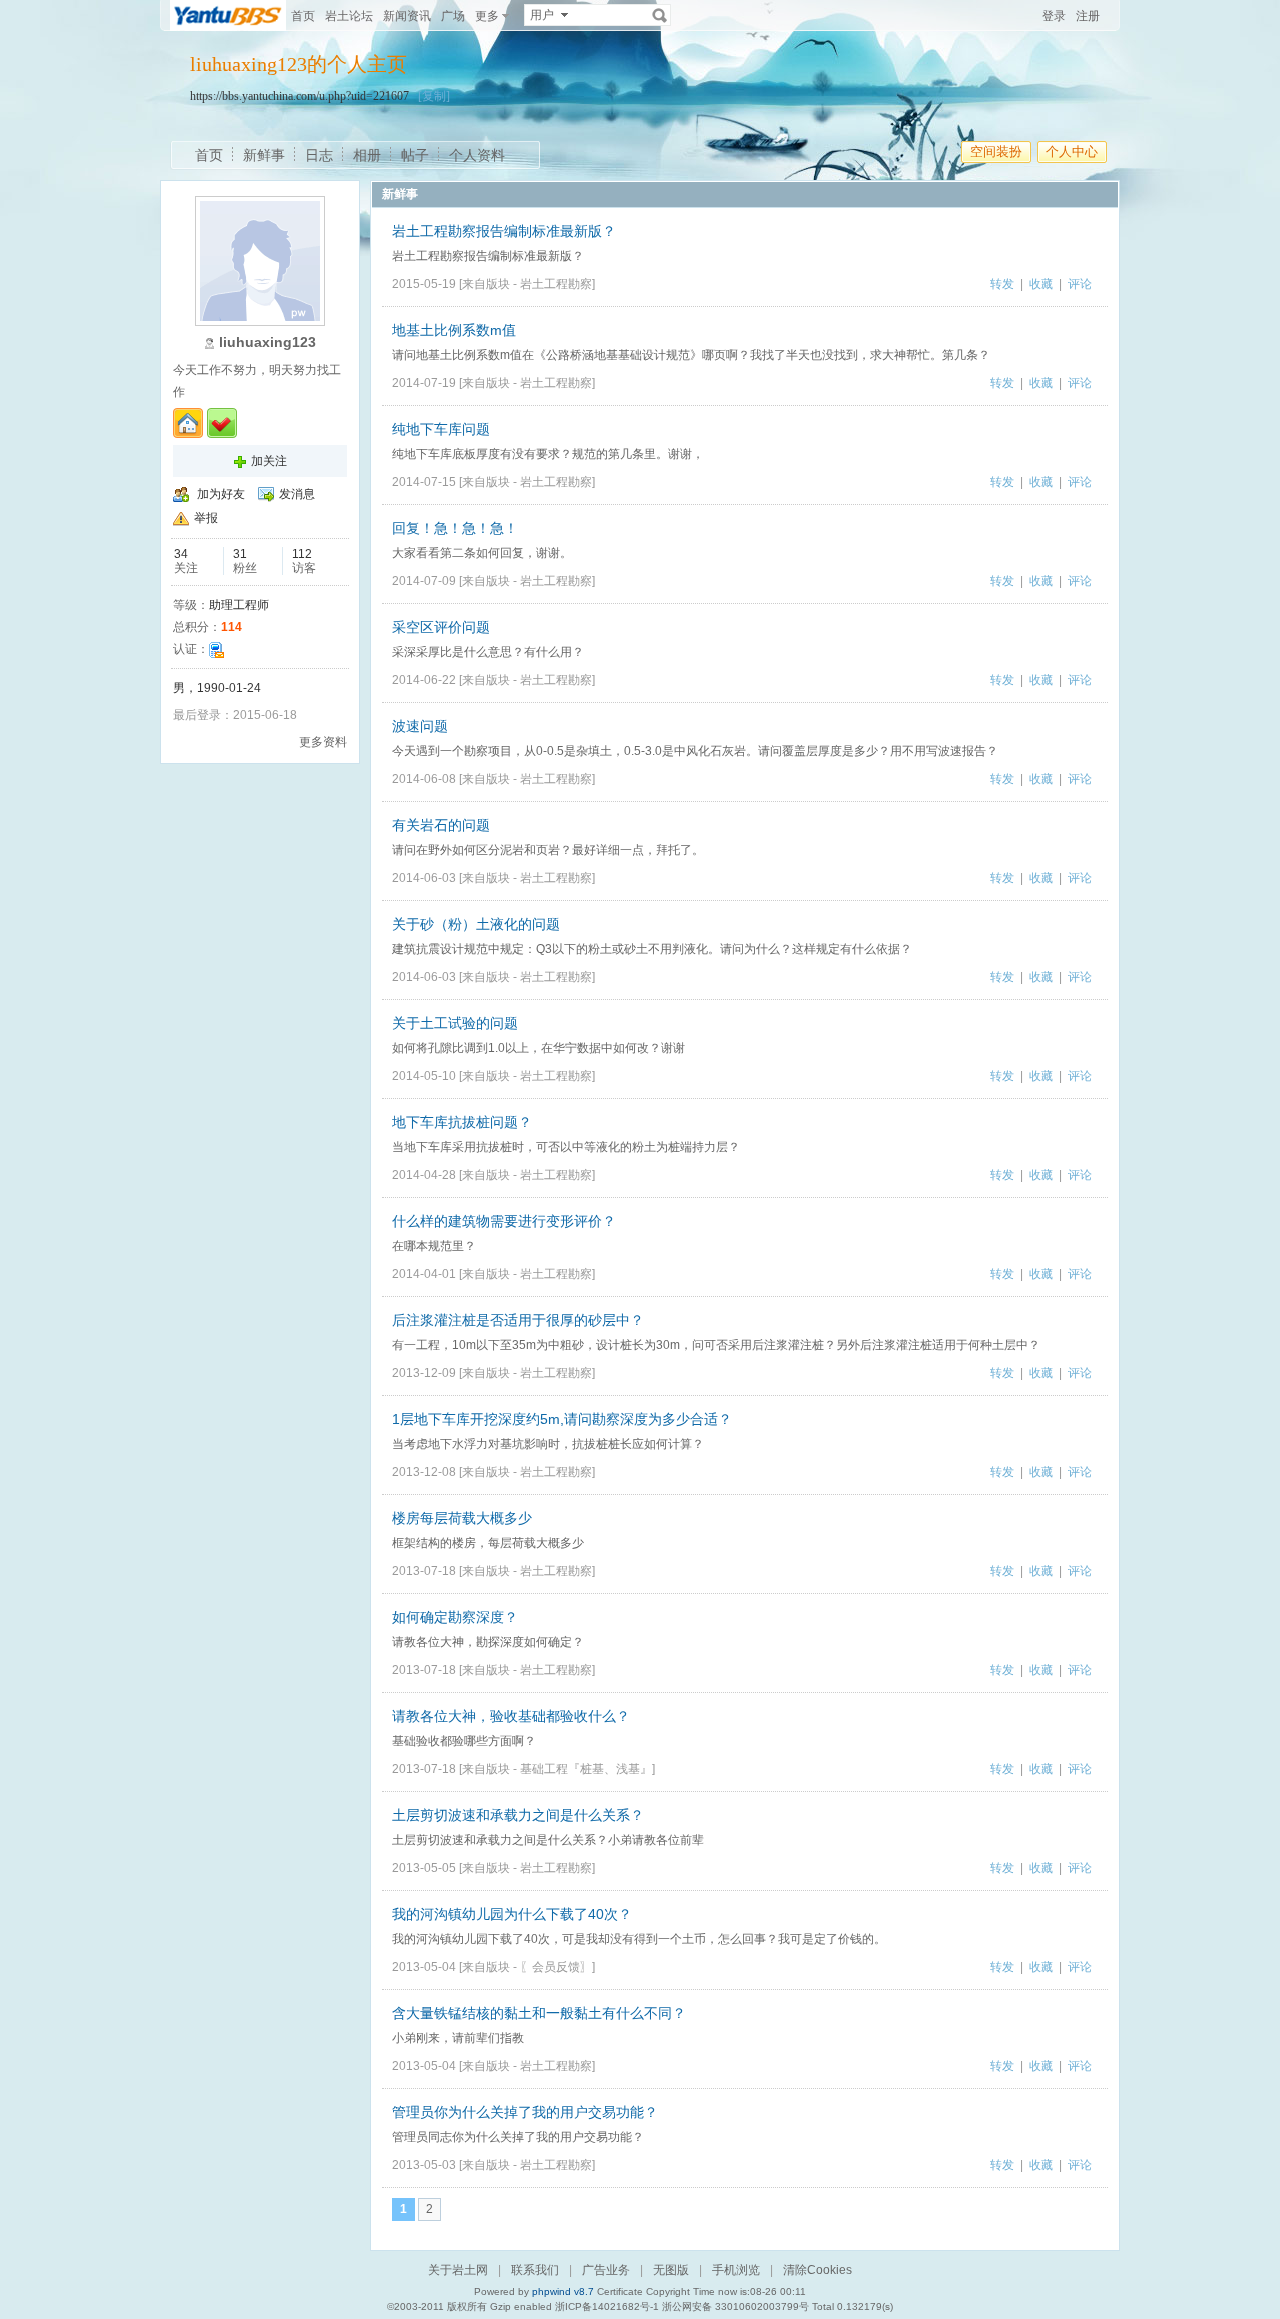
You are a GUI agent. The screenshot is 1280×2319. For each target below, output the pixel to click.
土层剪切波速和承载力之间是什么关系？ (518, 1815)
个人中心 (1072, 151)
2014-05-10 (424, 1076)
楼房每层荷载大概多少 (462, 1518)
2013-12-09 (424, 1373)
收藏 (1041, 284)
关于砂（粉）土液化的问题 (476, 924)
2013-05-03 (424, 2165)
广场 (453, 16)
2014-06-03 (424, 878)
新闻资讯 (407, 16)
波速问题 (420, 726)
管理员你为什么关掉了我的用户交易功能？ (525, 2112)
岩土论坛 (349, 16)
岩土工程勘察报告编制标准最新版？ (504, 231)
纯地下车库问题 (441, 429)
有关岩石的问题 (441, 825)
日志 (319, 155)
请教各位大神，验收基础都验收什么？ (511, 1716)
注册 (1088, 16)
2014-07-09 (424, 581)
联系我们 (535, 2270)
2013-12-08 (424, 1472)
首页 (303, 16)
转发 (1002, 284)
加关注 (269, 461)
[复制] (434, 96)
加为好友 (221, 494)
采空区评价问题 (441, 627)
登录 (1054, 16)
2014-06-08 (424, 779)
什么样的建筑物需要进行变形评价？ (504, 1221)
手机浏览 (736, 2270)
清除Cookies (817, 2270)
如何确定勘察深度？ (455, 1617)
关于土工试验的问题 (455, 1023)
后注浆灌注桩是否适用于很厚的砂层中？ (518, 1320)
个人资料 (477, 155)
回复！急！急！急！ (455, 528)
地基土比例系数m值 (454, 330)
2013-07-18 (424, 1571)
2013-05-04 (424, 1967)
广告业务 (606, 2270)
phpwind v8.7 (563, 2291)
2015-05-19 (424, 284)
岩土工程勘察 (556, 284)
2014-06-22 (424, 680)
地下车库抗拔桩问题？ (462, 1122)
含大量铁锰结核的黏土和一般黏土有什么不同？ (539, 2013)
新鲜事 (264, 155)
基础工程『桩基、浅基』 (586, 1769)
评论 (1080, 284)
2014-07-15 (424, 482)
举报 (206, 518)
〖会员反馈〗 (556, 1967)
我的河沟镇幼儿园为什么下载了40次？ (512, 1914)
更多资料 (323, 742)
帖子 (415, 155)
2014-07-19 (424, 383)
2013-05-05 (424, 1868)
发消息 (297, 494)
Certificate (620, 2291)
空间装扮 (996, 151)
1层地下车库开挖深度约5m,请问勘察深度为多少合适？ (562, 1419)
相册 (367, 155)
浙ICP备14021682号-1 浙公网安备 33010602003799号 (682, 2306)
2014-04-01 (424, 1274)
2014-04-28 (424, 1175)
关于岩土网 (458, 2270)
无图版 (671, 2270)
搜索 (660, 15)
